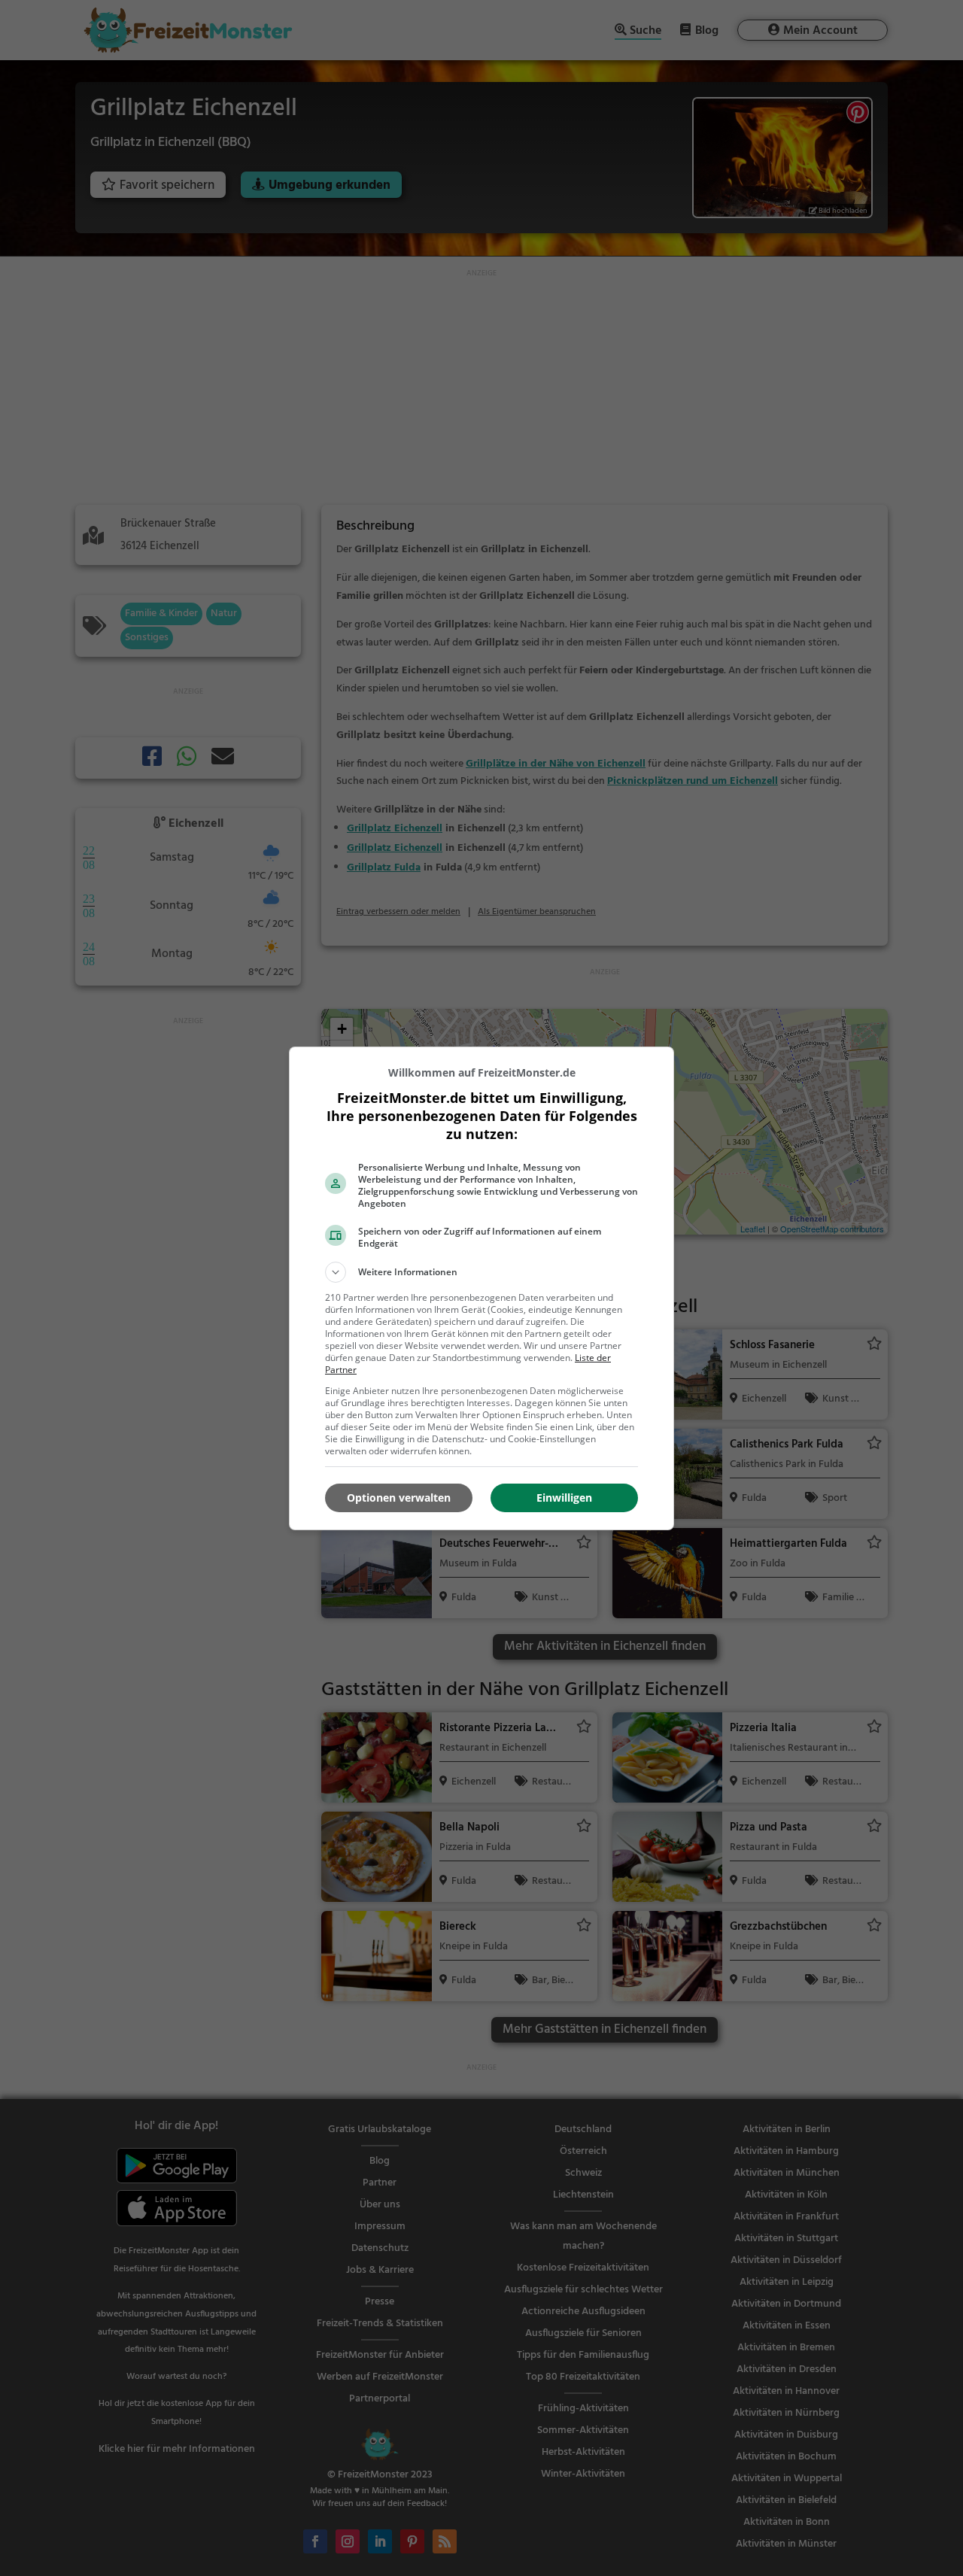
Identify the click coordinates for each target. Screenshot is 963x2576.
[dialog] (481, 1288)
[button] (481, 1272)
